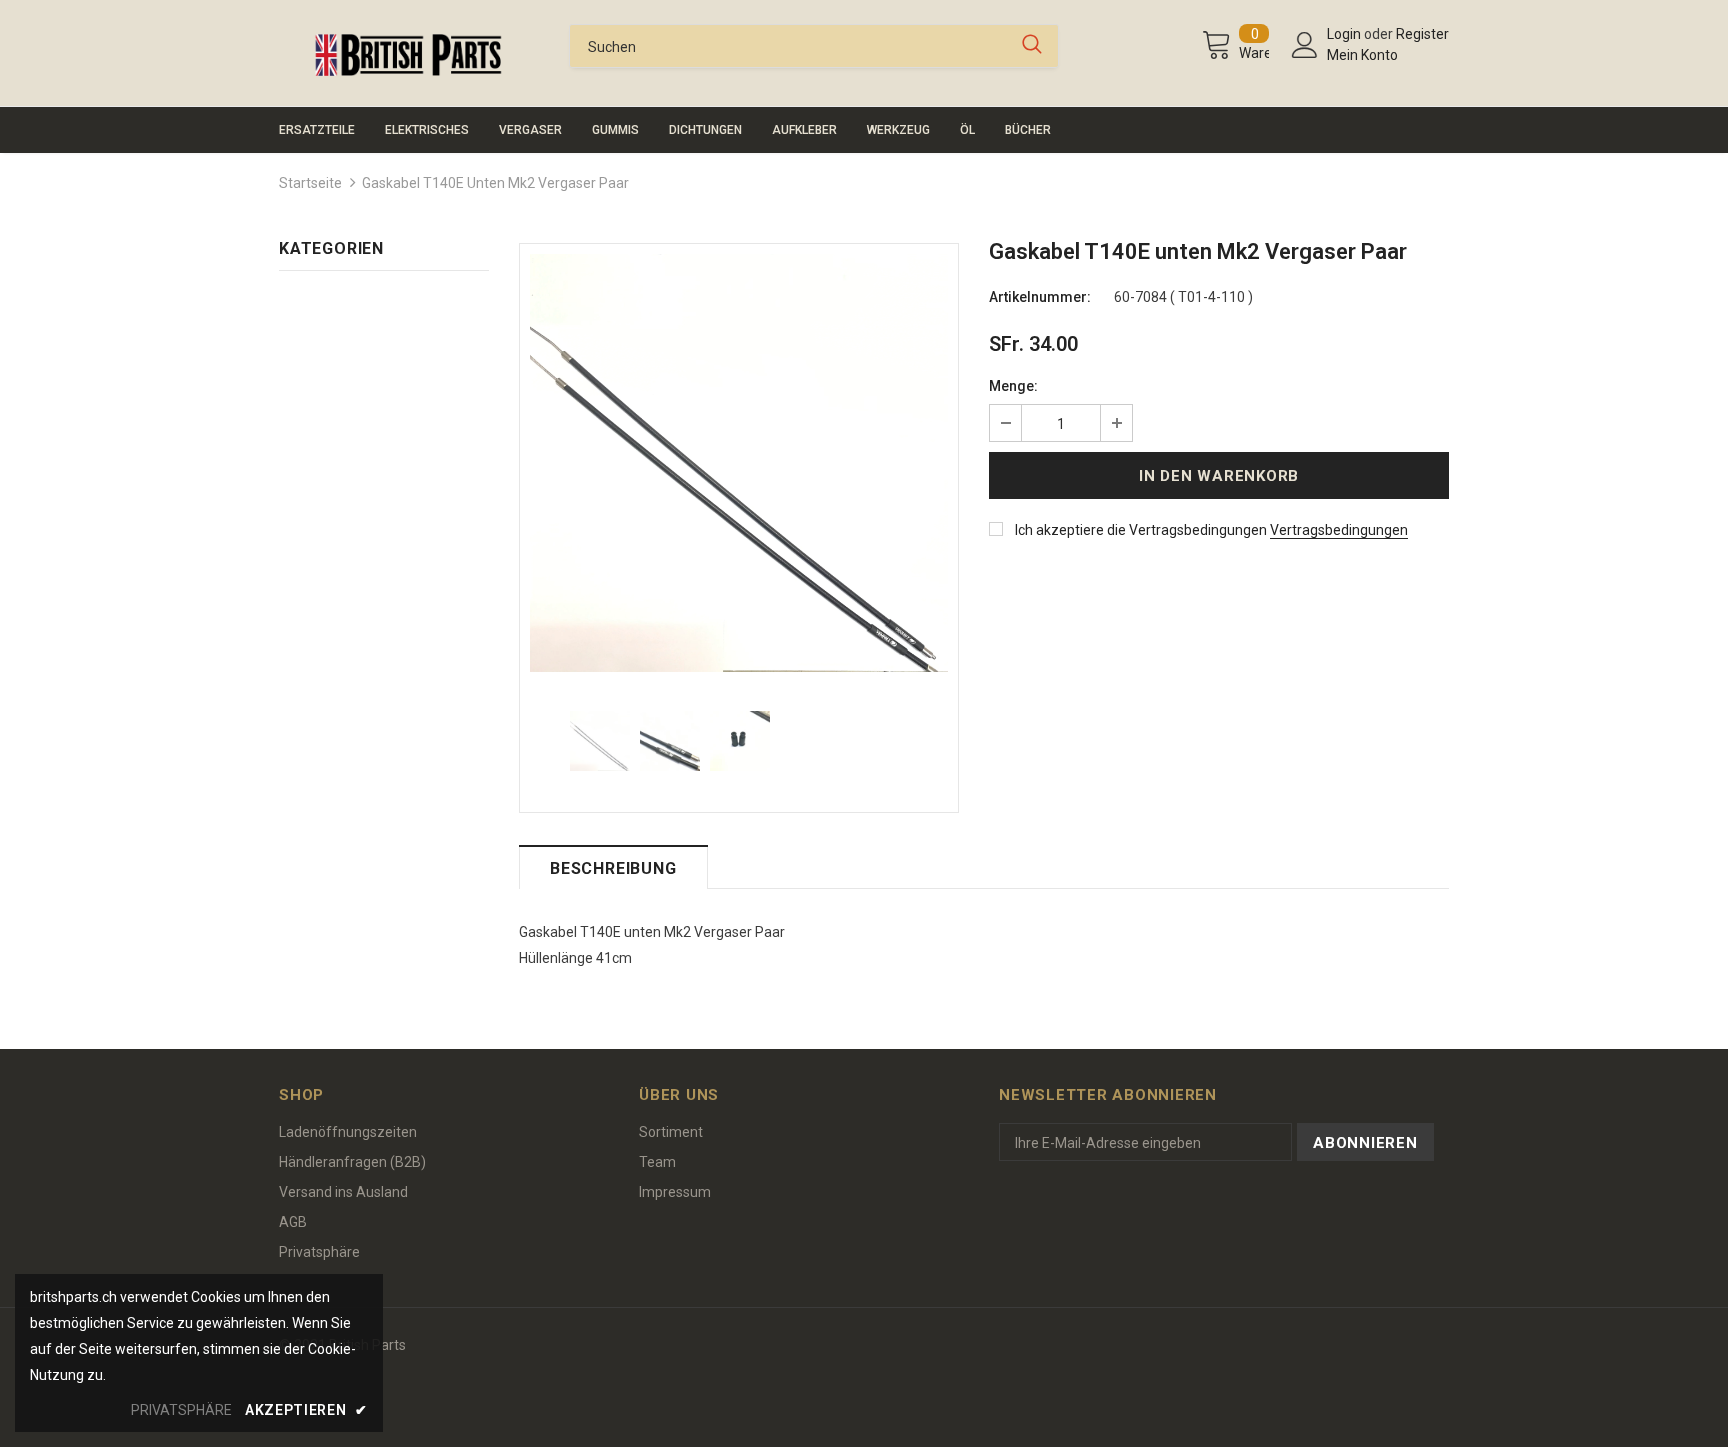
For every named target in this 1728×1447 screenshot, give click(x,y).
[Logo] (409, 55)
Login (1345, 34)
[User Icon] (1305, 45)
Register (1422, 34)
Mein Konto (1362, 55)
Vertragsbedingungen (1339, 530)
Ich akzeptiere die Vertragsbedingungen (1141, 530)
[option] (739, 463)
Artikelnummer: (1040, 297)
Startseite (310, 183)
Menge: (1013, 386)
